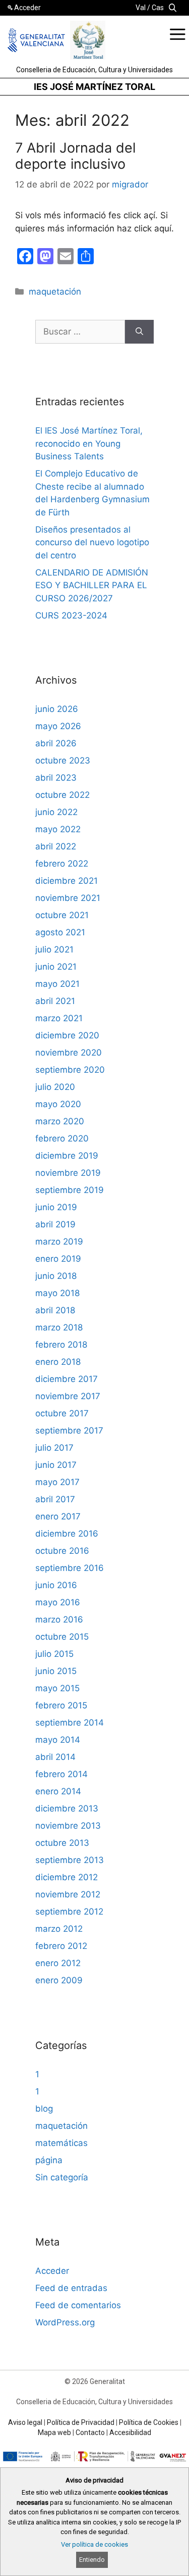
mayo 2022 (58, 829)
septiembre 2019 (70, 1190)
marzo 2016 (59, 1619)
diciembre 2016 (67, 1534)
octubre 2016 (62, 1551)
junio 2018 (56, 1276)
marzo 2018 (59, 1327)
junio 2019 (56, 1207)
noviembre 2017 (68, 1396)
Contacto (90, 2432)
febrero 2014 (61, 1774)
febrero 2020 (62, 1138)
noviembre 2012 (68, 1894)
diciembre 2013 (67, 1808)
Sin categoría (62, 2177)
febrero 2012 (61, 1946)
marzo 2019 (59, 1242)
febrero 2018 (61, 1345)
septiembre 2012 (69, 1912)
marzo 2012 (59, 1929)
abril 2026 (56, 743)
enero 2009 (59, 1980)
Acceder (27, 8)
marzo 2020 (60, 1121)
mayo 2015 (57, 1688)
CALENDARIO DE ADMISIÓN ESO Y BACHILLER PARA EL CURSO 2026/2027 (92, 585)
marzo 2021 (59, 1018)
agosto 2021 (60, 932)
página (49, 2160)
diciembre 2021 (67, 881)
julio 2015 (54, 1654)
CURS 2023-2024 (71, 615)
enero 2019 (58, 1259)
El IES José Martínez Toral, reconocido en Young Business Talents (89, 443)
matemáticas (61, 2143)
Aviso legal (25, 2422)
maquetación (55, 292)
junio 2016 (56, 1585)
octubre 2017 (62, 1413)
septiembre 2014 (70, 1723)
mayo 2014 (58, 1740)
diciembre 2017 (67, 1379)
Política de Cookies (149, 2422)
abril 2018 (55, 1310)
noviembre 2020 (69, 1053)
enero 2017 (58, 1516)
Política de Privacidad (81, 2422)
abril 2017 (55, 1499)
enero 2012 (58, 1963)
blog (44, 2109)
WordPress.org (65, 2322)
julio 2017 (54, 1448)
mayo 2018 (57, 1293)
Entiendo (92, 2560)
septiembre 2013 (70, 1860)
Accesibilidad (130, 2432)
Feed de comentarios (78, 2305)
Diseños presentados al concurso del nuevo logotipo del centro (92, 542)
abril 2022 (56, 846)
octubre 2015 (62, 1637)
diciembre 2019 (67, 1156)
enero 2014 (58, 1791)
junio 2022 (56, 812)
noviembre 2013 (68, 1826)
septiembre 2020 (70, 1070)
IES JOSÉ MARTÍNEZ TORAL (94, 87)
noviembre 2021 (68, 898)
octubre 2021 (62, 915)
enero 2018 (58, 1362)
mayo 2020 (58, 1104)
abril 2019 (55, 1224)
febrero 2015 (61, 1705)
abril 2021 (55, 1001)
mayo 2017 (57, 1482)
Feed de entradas (71, 2288)
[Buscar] (139, 332)
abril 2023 (56, 778)
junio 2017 (56, 1465)
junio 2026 (57, 709)
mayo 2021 (57, 984)
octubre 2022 (62, 795)
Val (141, 8)
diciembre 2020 (67, 1035)
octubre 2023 (63, 760)
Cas (158, 8)
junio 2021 (56, 967)
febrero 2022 (62, 864)
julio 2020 (55, 1087)
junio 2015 (56, 1671)
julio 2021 (54, 949)
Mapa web (54, 2432)
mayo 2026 (58, 726)
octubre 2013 (62, 1843)
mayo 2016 (58, 1602)
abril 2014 (55, 1757)
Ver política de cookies (94, 2544)
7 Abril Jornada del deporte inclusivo (75, 156)
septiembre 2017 (69, 1430)
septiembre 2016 (70, 1568)
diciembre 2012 (67, 1877)
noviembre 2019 (68, 1173)
